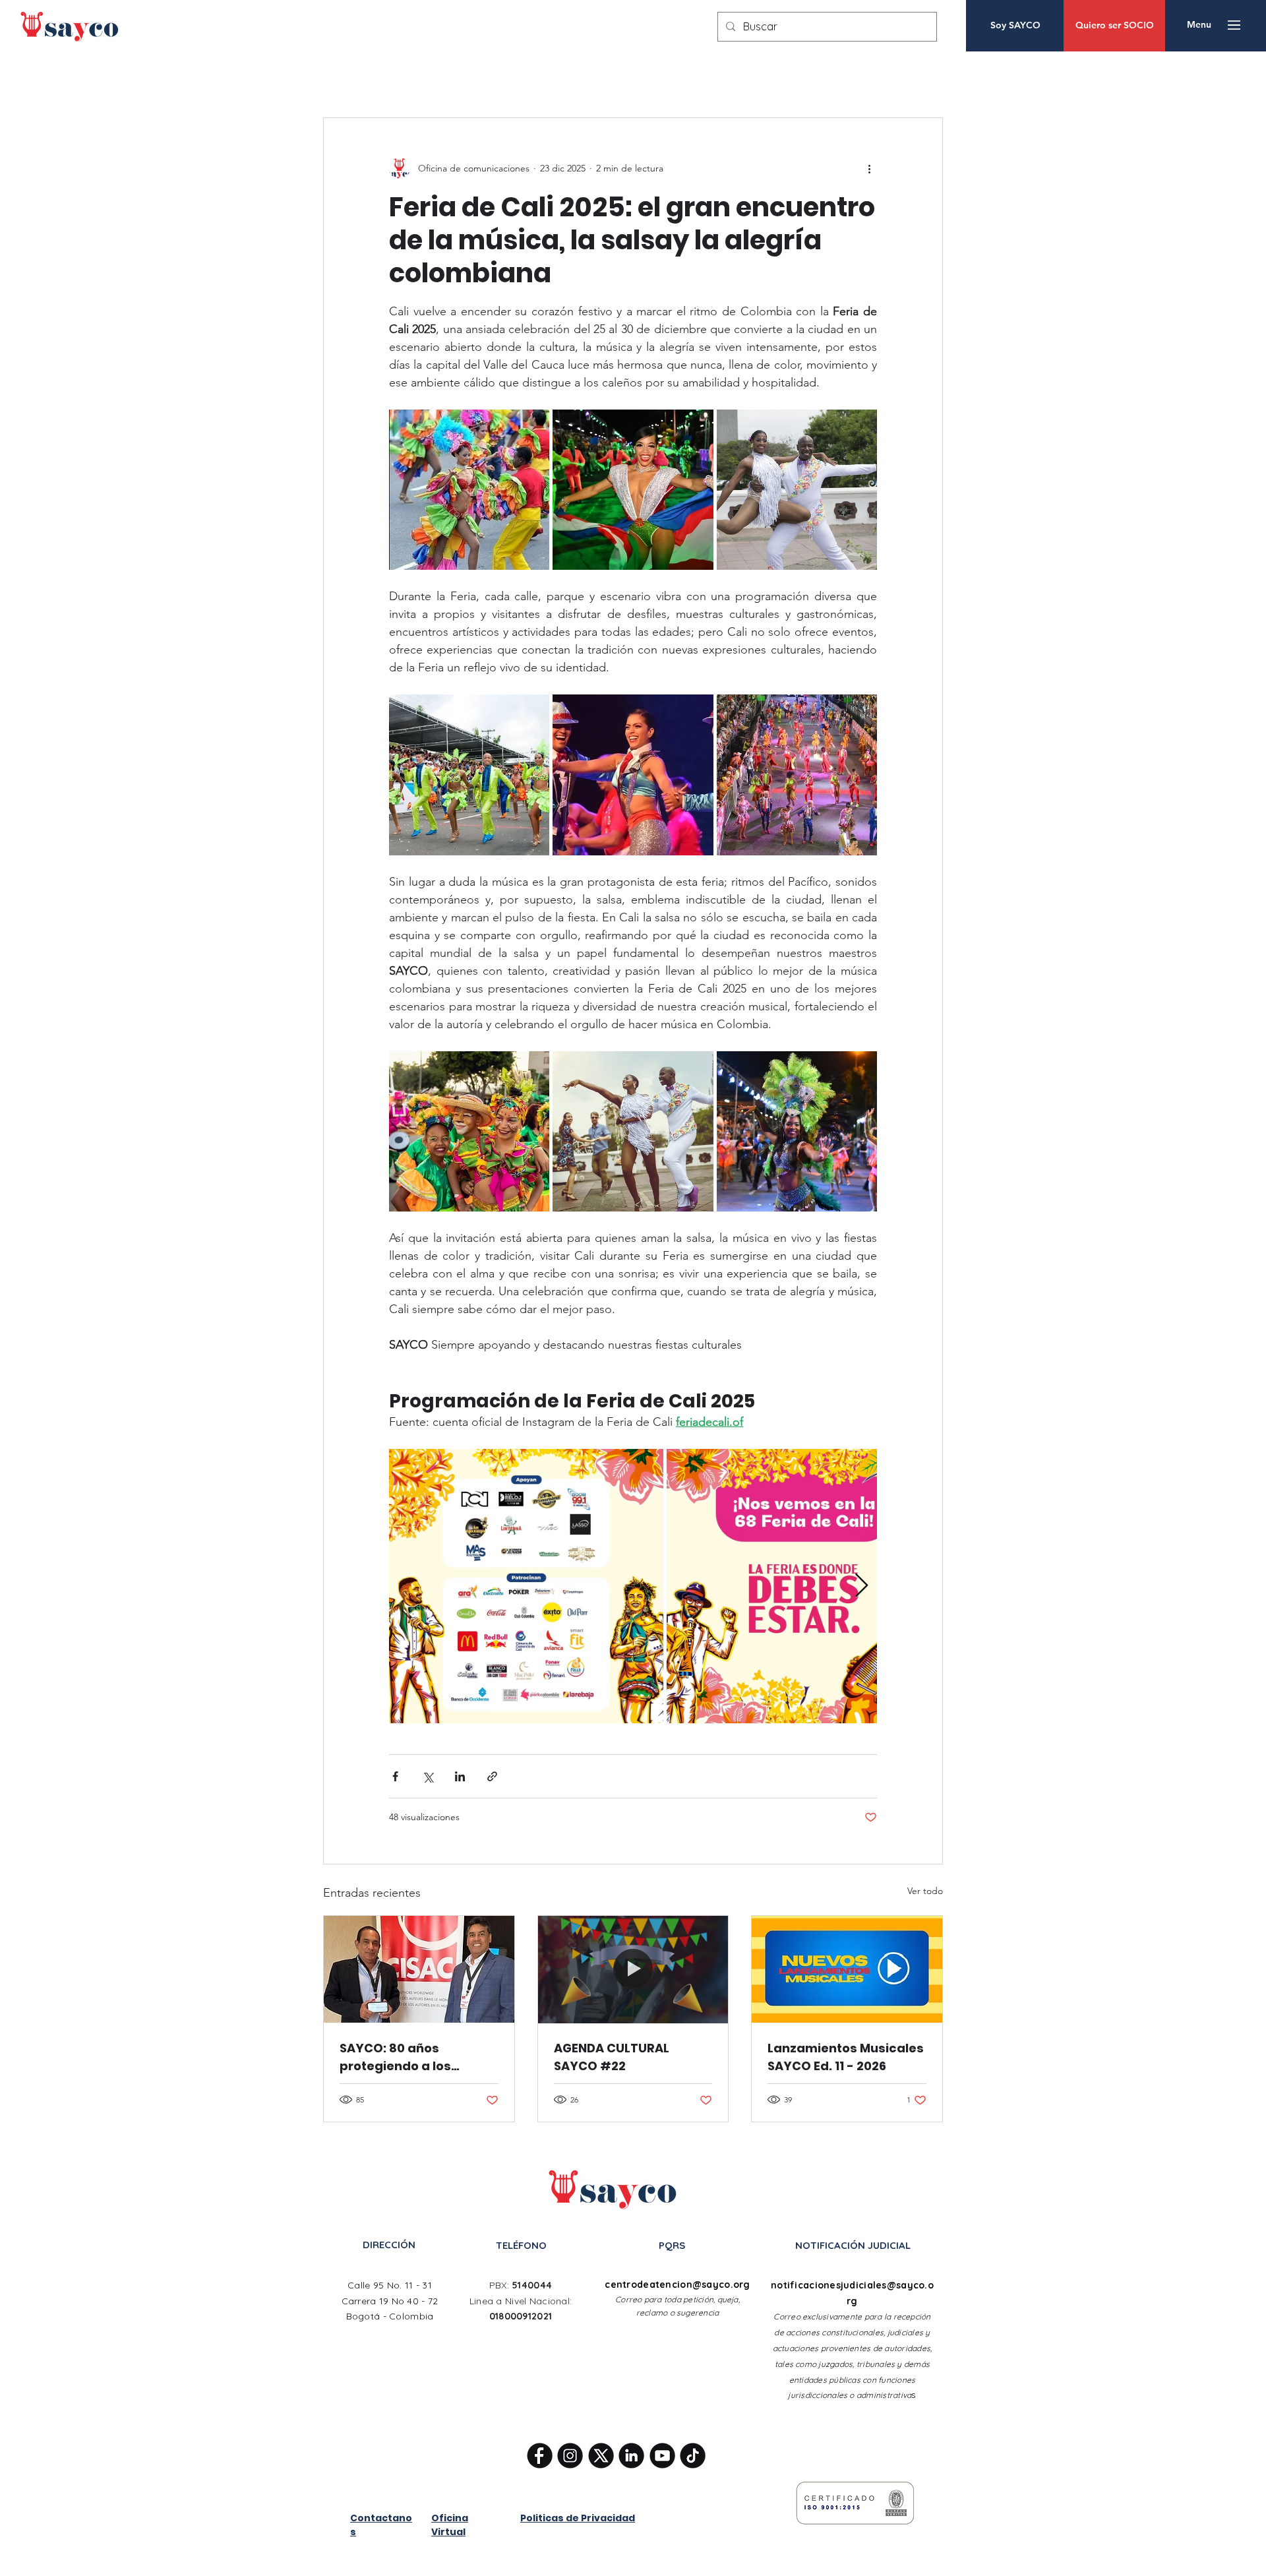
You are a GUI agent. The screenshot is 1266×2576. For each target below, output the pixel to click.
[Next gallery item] (861, 1586)
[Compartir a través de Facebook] (395, 1776)
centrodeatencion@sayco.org (677, 2285)
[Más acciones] (869, 168)
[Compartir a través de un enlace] (492, 1776)
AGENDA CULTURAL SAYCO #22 (612, 2057)
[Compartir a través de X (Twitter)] (428, 1776)
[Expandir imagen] (469, 490)
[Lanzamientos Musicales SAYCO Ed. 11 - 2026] (847, 1969)
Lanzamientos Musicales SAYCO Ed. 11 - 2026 (846, 2057)
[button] (1199, 25)
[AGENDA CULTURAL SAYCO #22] (633, 1969)
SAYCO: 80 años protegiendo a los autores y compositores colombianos (415, 2057)
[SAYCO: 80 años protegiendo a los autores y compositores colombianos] (419, 1969)
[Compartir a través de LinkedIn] (460, 1776)
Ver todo (925, 1891)
